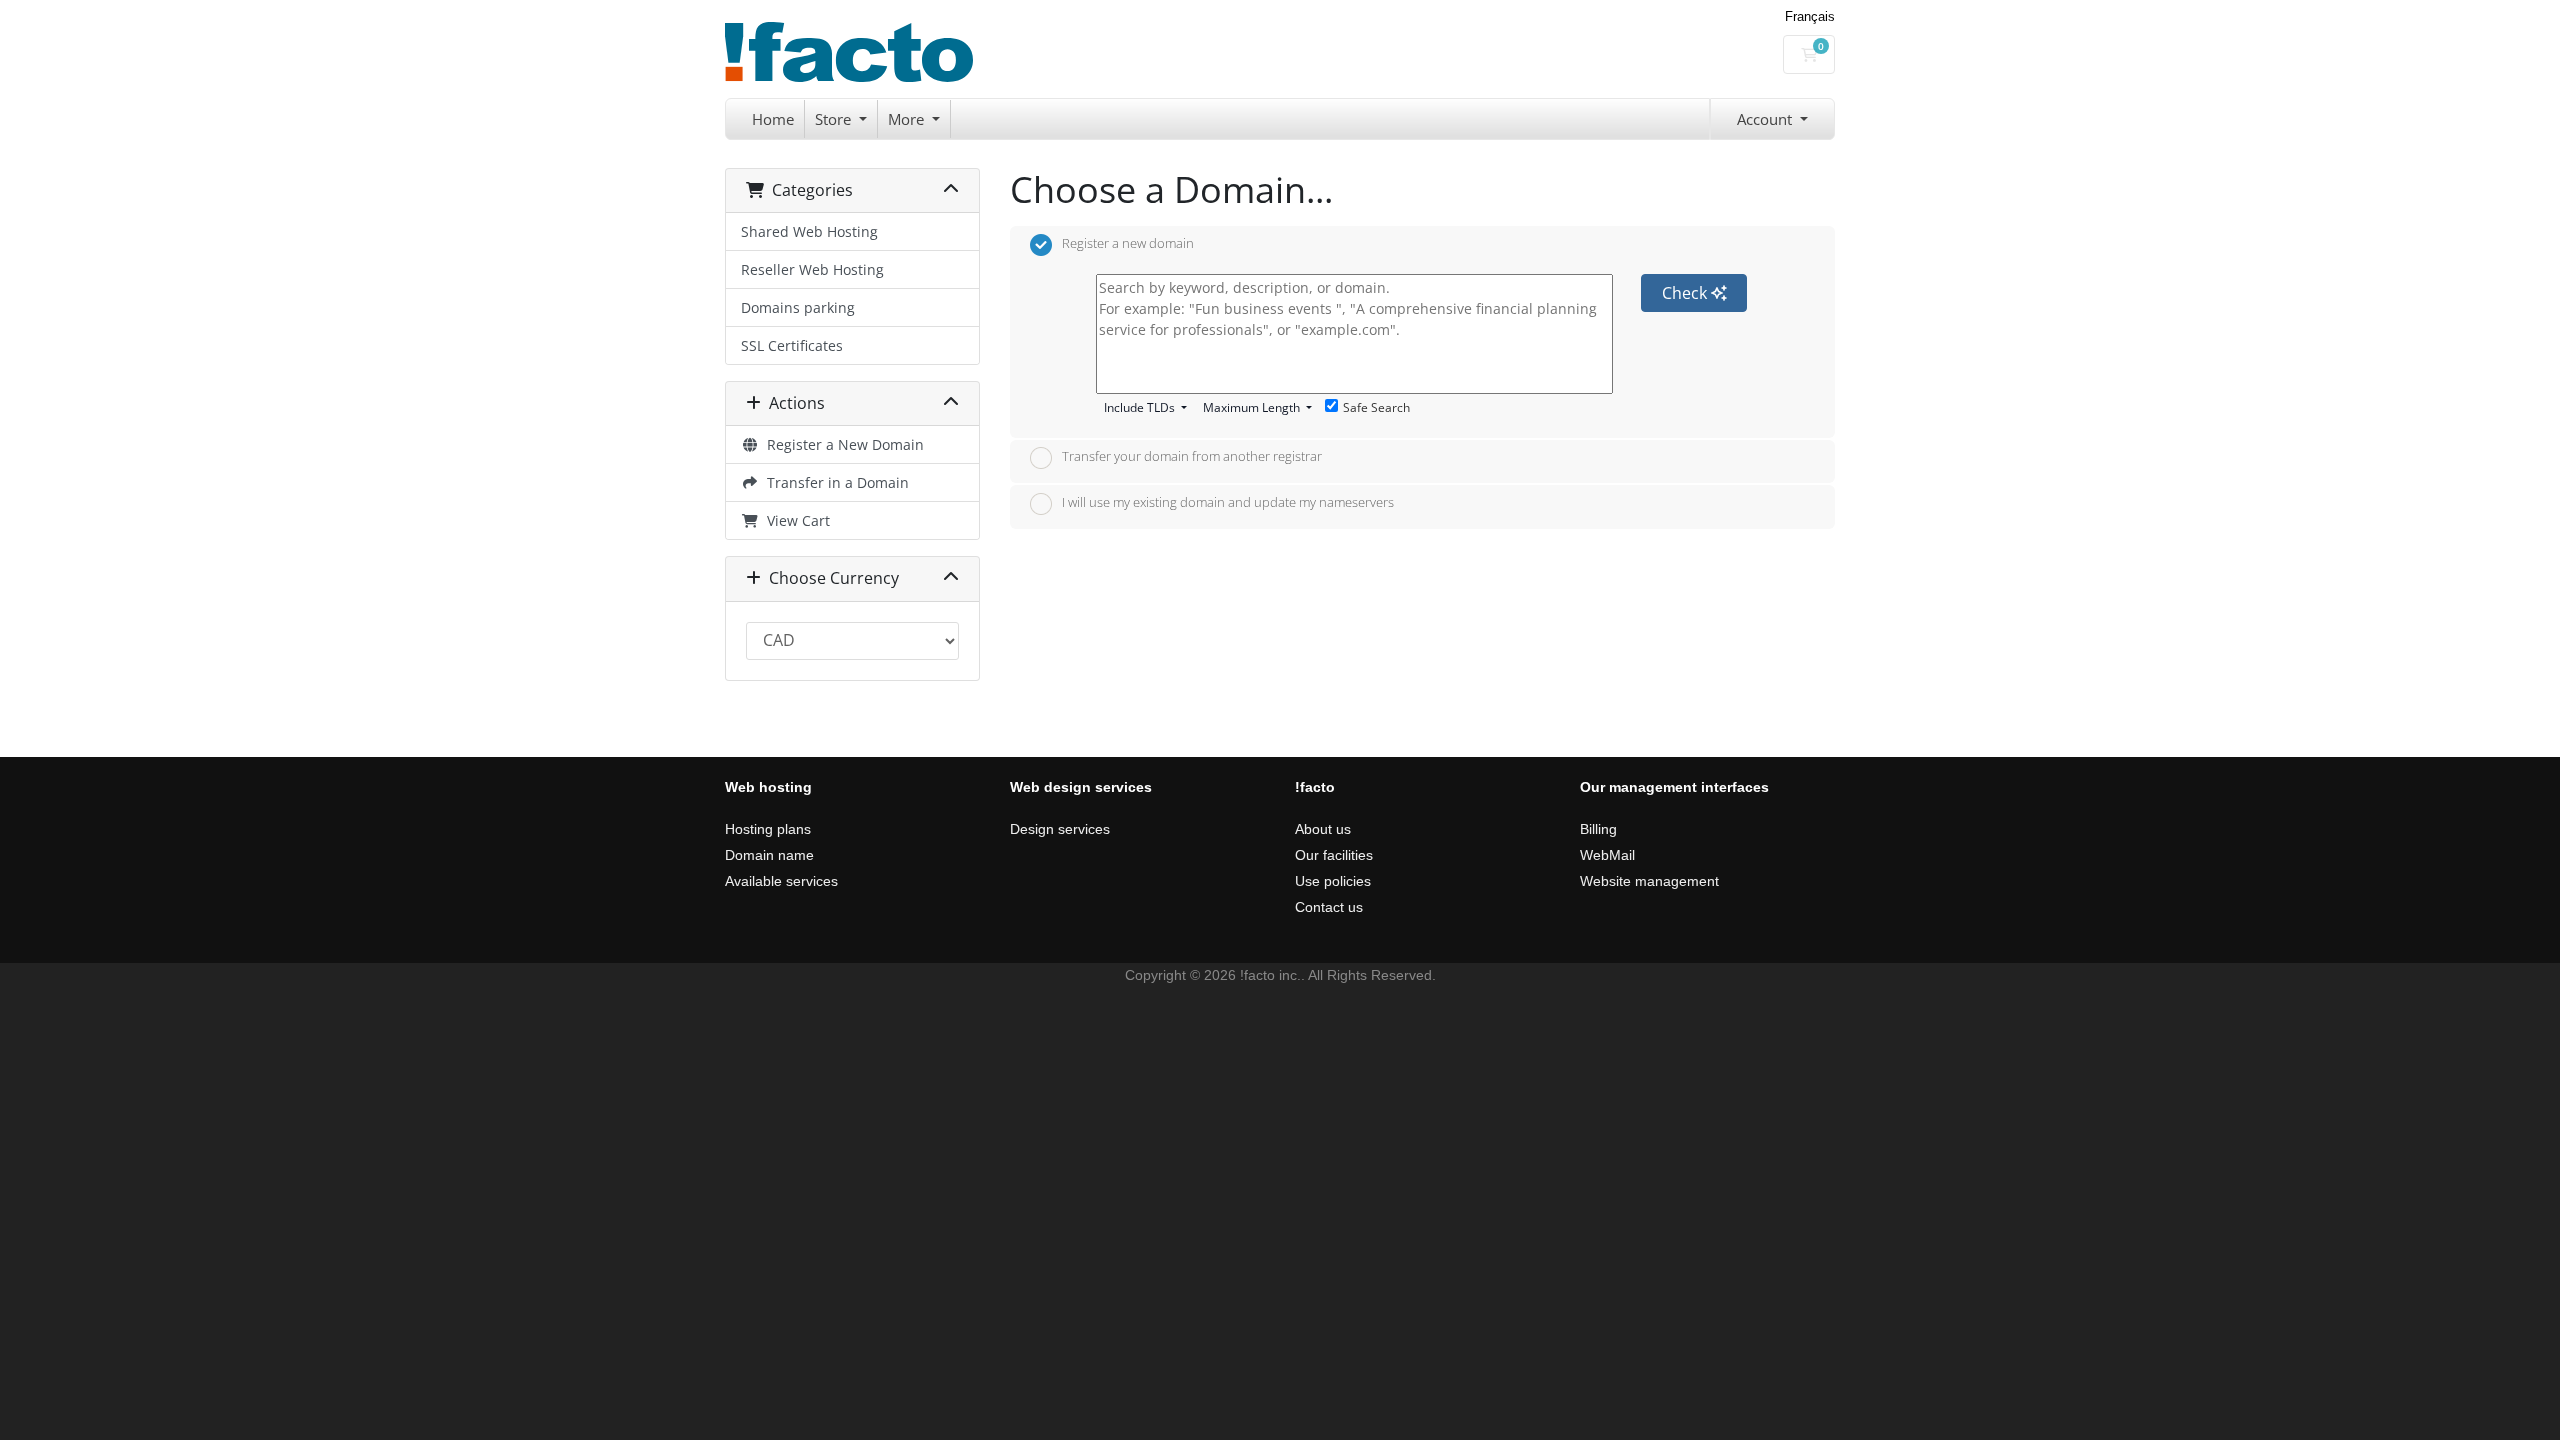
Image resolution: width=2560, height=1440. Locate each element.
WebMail (1607, 855)
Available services (781, 881)
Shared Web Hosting (809, 231)
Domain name (769, 855)
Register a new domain (1128, 243)
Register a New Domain (841, 444)
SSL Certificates (792, 345)
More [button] (908, 119)
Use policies (1333, 881)
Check (1686, 293)
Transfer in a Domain (834, 482)
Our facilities (1334, 855)
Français (1810, 16)
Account (1766, 119)
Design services (1060, 829)
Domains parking (798, 307)
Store (835, 119)
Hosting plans (768, 829)
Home (773, 119)
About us (1323, 829)
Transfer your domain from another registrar (1192, 457)
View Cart (794, 520)
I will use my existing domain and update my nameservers (1228, 502)
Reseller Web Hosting (812, 269)
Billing (1598, 829)
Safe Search (1376, 407)
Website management (1649, 881)
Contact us (1329, 907)
